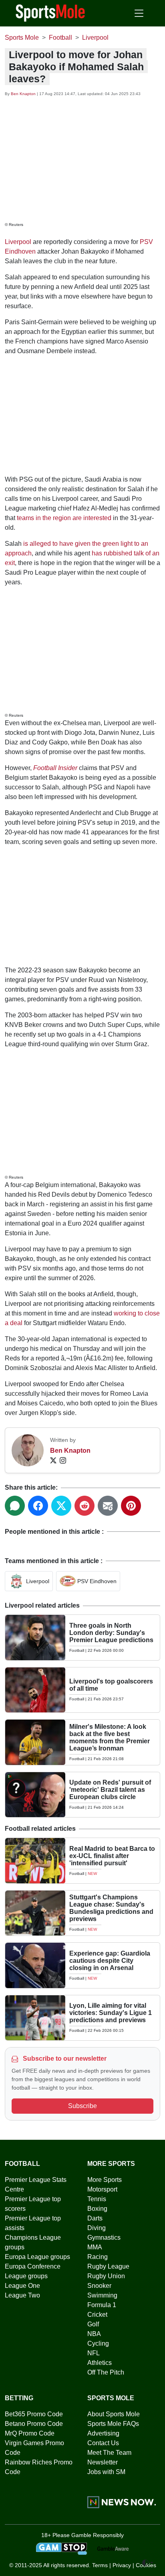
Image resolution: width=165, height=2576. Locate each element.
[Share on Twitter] (61, 1506)
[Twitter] (53, 1460)
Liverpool (18, 242)
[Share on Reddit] (85, 1506)
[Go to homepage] (50, 12)
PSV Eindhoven (97, 1581)
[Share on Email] (108, 1506)
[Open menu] (139, 13)
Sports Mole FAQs (113, 2424)
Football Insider (55, 768)
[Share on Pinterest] (131, 1506)
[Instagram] (63, 1460)
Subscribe (82, 2106)
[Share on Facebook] (38, 1506)
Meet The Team (109, 2453)
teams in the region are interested (64, 518)
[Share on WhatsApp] (15, 1506)
